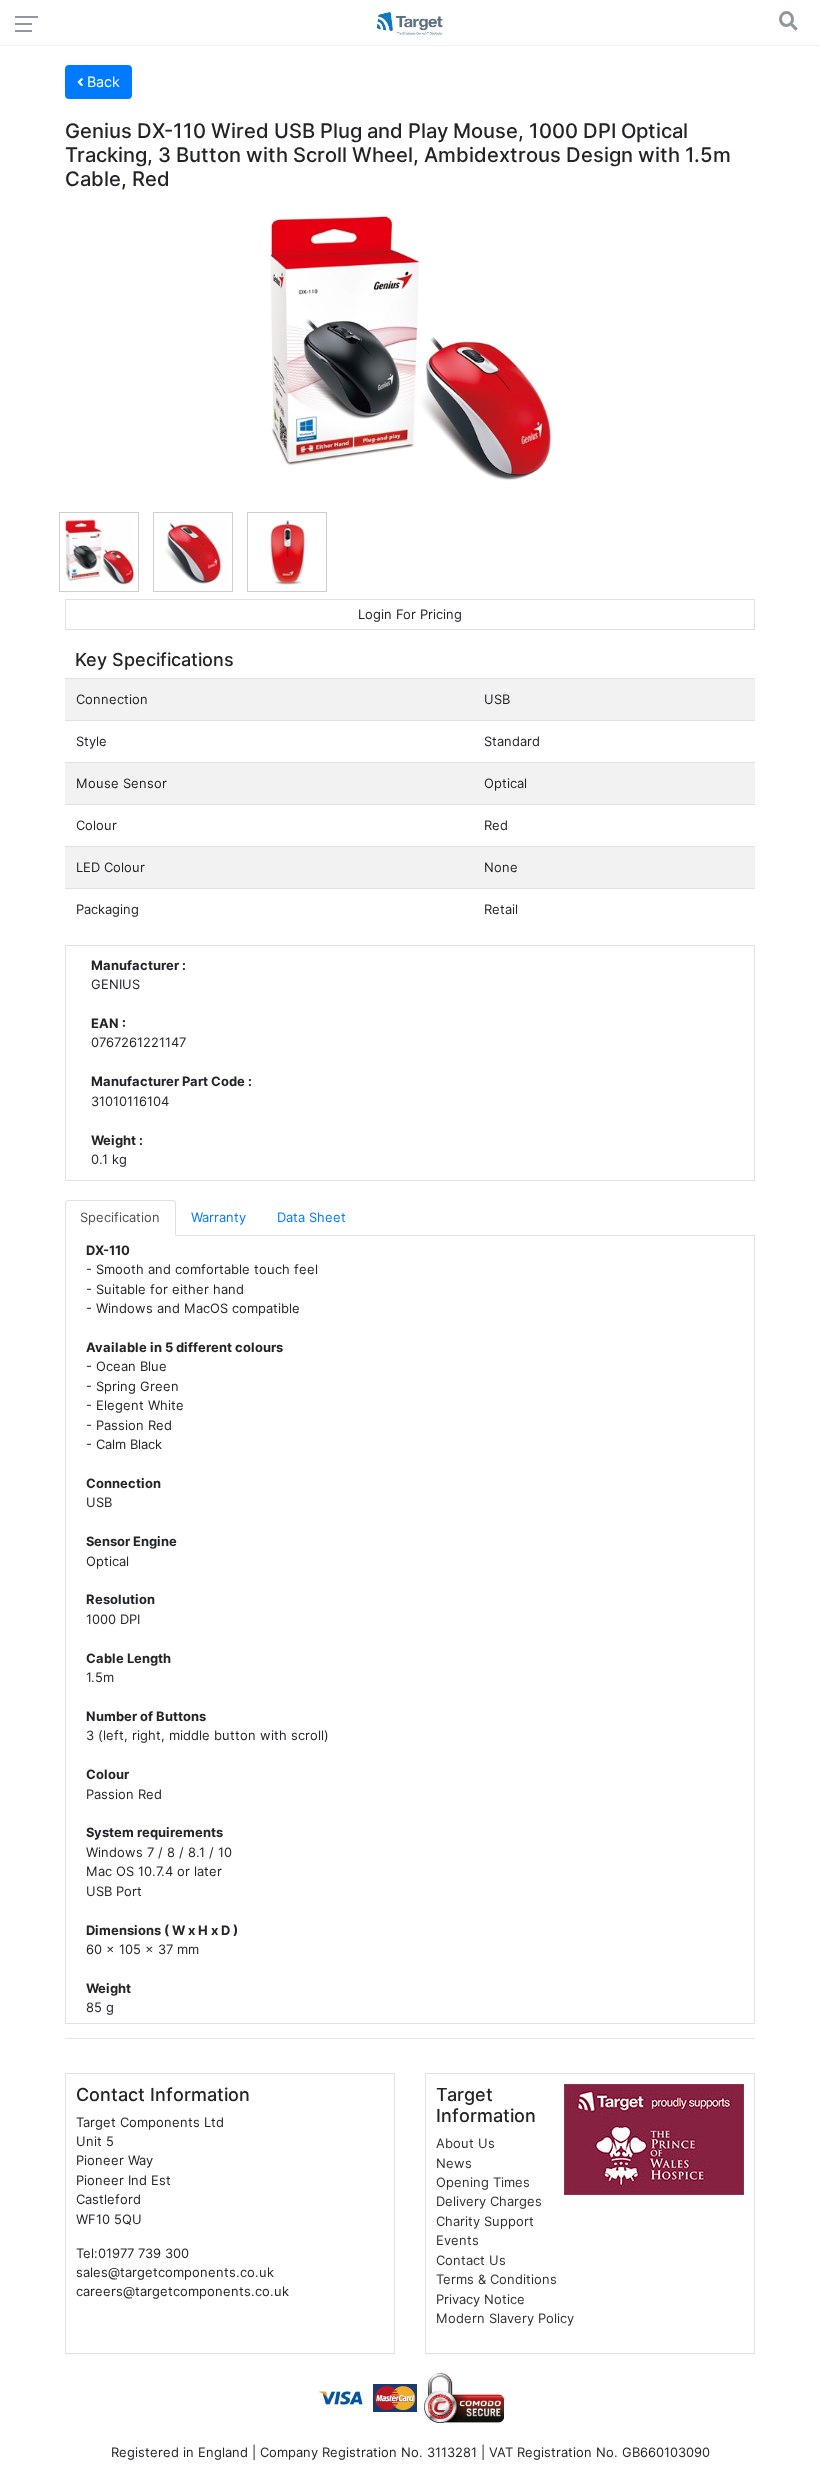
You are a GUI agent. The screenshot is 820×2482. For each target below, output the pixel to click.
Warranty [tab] (218, 1217)
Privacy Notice (480, 2299)
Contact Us (471, 2260)
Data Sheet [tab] (311, 1217)
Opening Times (483, 2182)
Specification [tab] (120, 1217)
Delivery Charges (489, 2201)
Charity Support (485, 2221)
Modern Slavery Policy (505, 2318)
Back (101, 81)
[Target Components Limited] (410, 25)
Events (457, 2240)
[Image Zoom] (410, 349)
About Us (465, 2143)
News (454, 2163)
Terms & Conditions (496, 2279)
